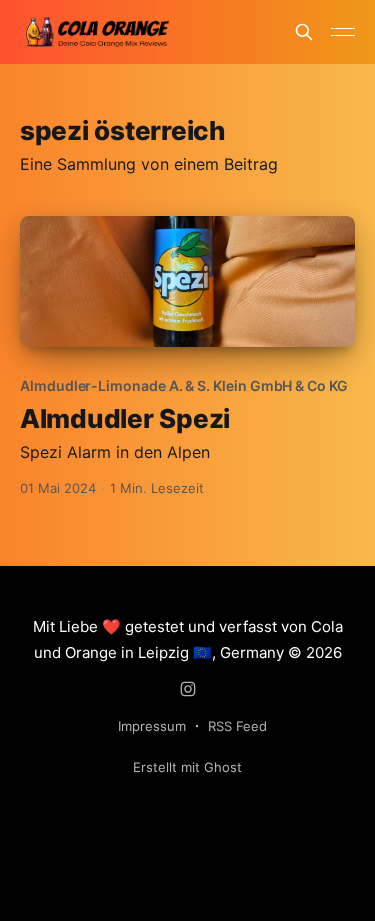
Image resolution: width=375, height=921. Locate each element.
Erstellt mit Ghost (187, 767)
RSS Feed (237, 726)
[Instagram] (188, 689)
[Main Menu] (343, 32)
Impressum (152, 726)
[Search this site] (304, 32)
